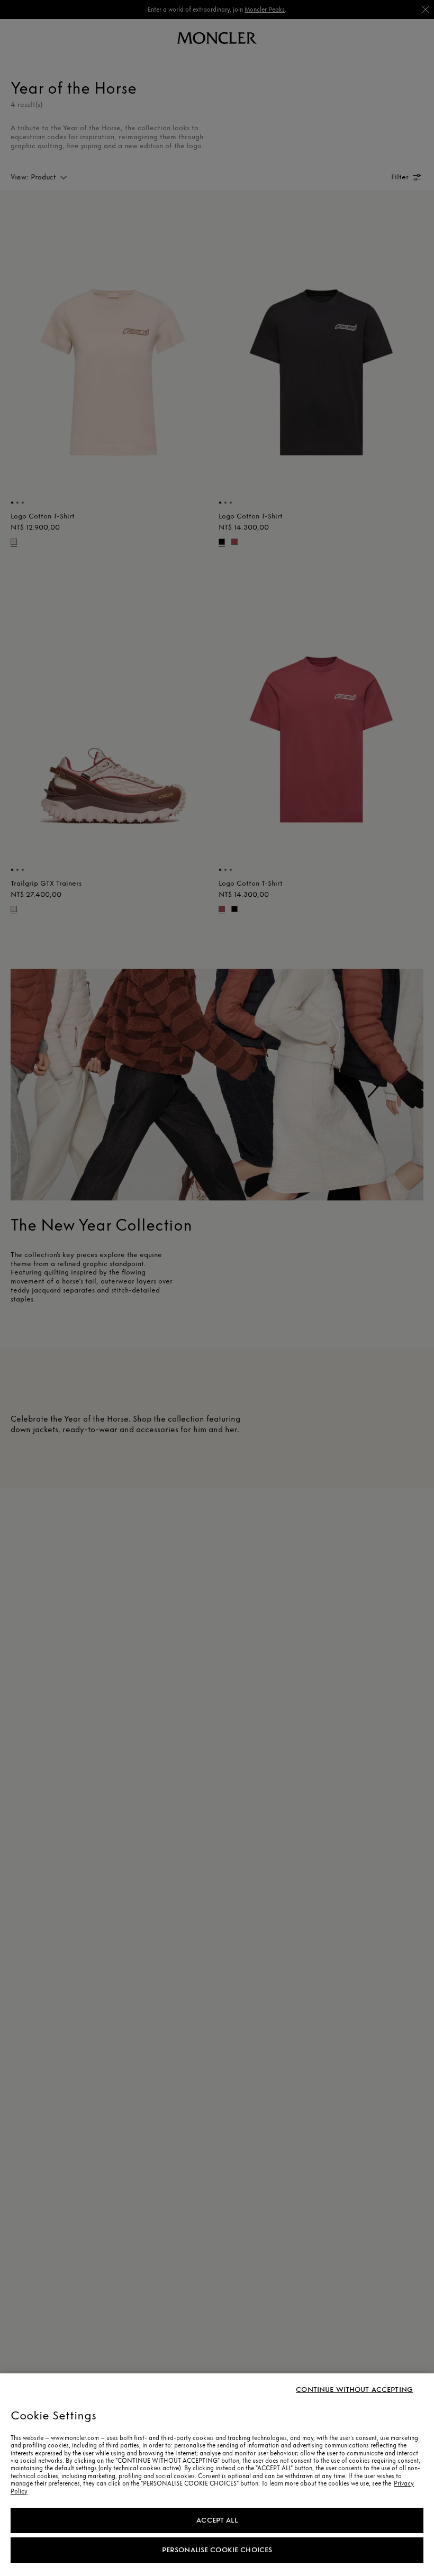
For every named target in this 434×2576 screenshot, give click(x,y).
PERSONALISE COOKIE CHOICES (217, 2550)
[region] (217, 2475)
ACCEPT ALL (217, 2520)
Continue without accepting (354, 2390)
